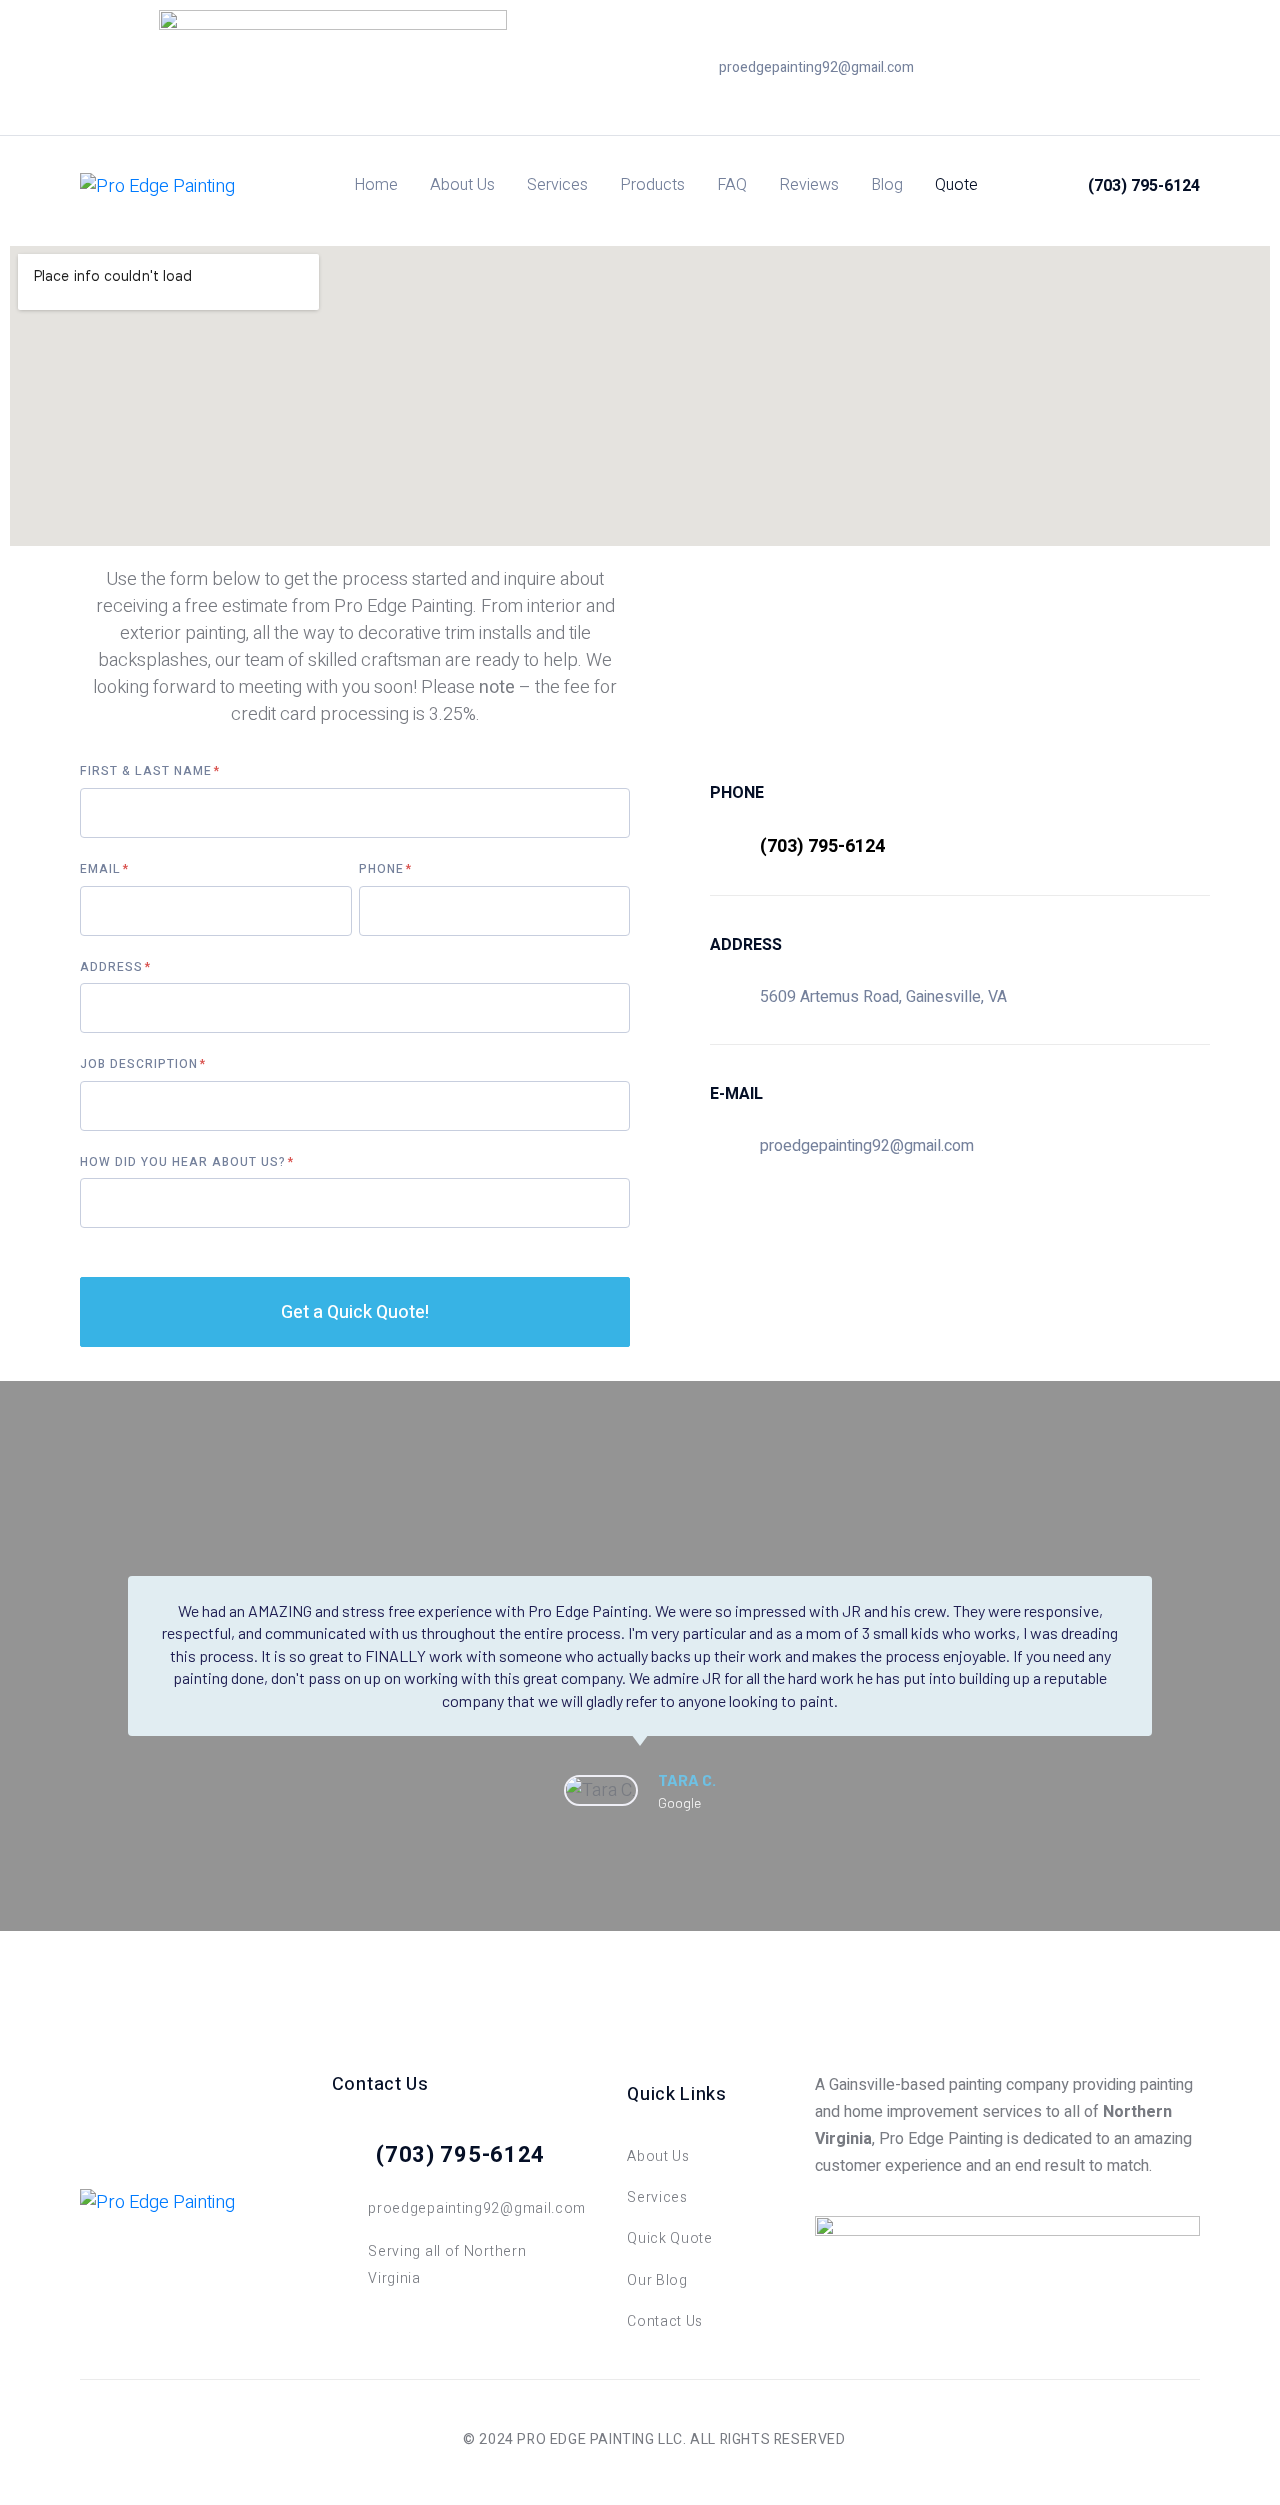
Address (113, 968)
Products (652, 185)
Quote (956, 185)
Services (557, 185)
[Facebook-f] (1078, 68)
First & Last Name (148, 772)
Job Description (141, 1065)
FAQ (732, 185)
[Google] (1108, 68)
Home (376, 185)
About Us (462, 185)
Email (102, 870)
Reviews (809, 185)
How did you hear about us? (185, 1163)
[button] (99, 1695)
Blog (887, 185)
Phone (383, 870)
